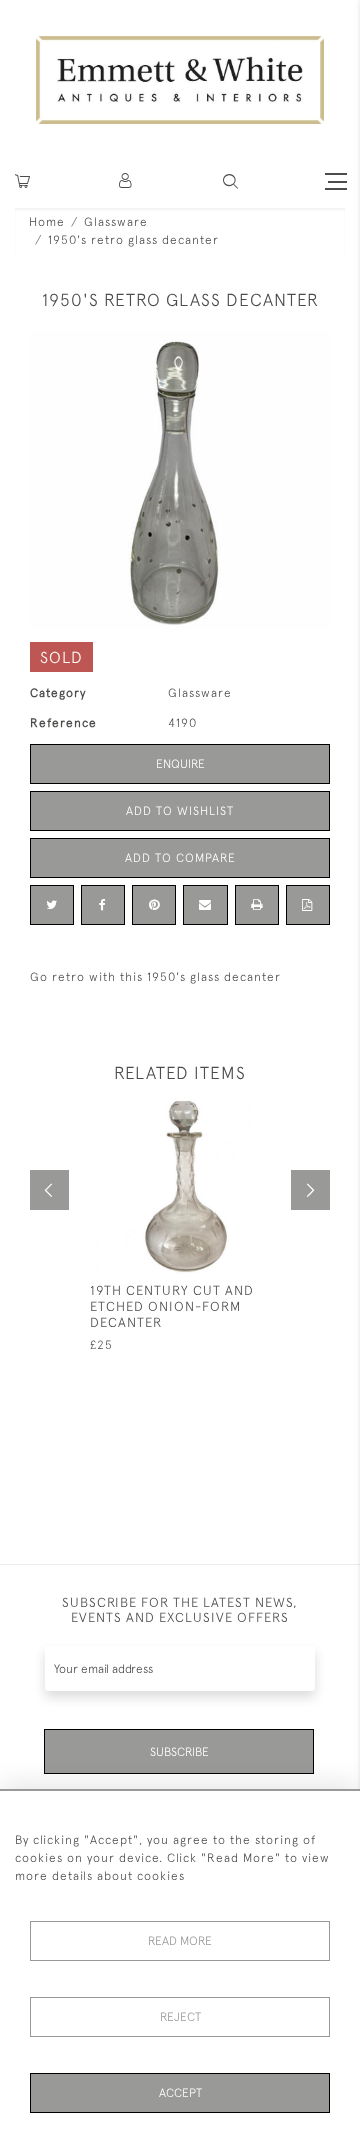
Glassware (116, 222)
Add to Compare (180, 858)
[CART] (22, 181)
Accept (180, 2093)
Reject (180, 2017)
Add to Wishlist (180, 811)
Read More (180, 1941)
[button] (230, 181)
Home (47, 222)
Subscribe (179, 1752)
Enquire (180, 764)
